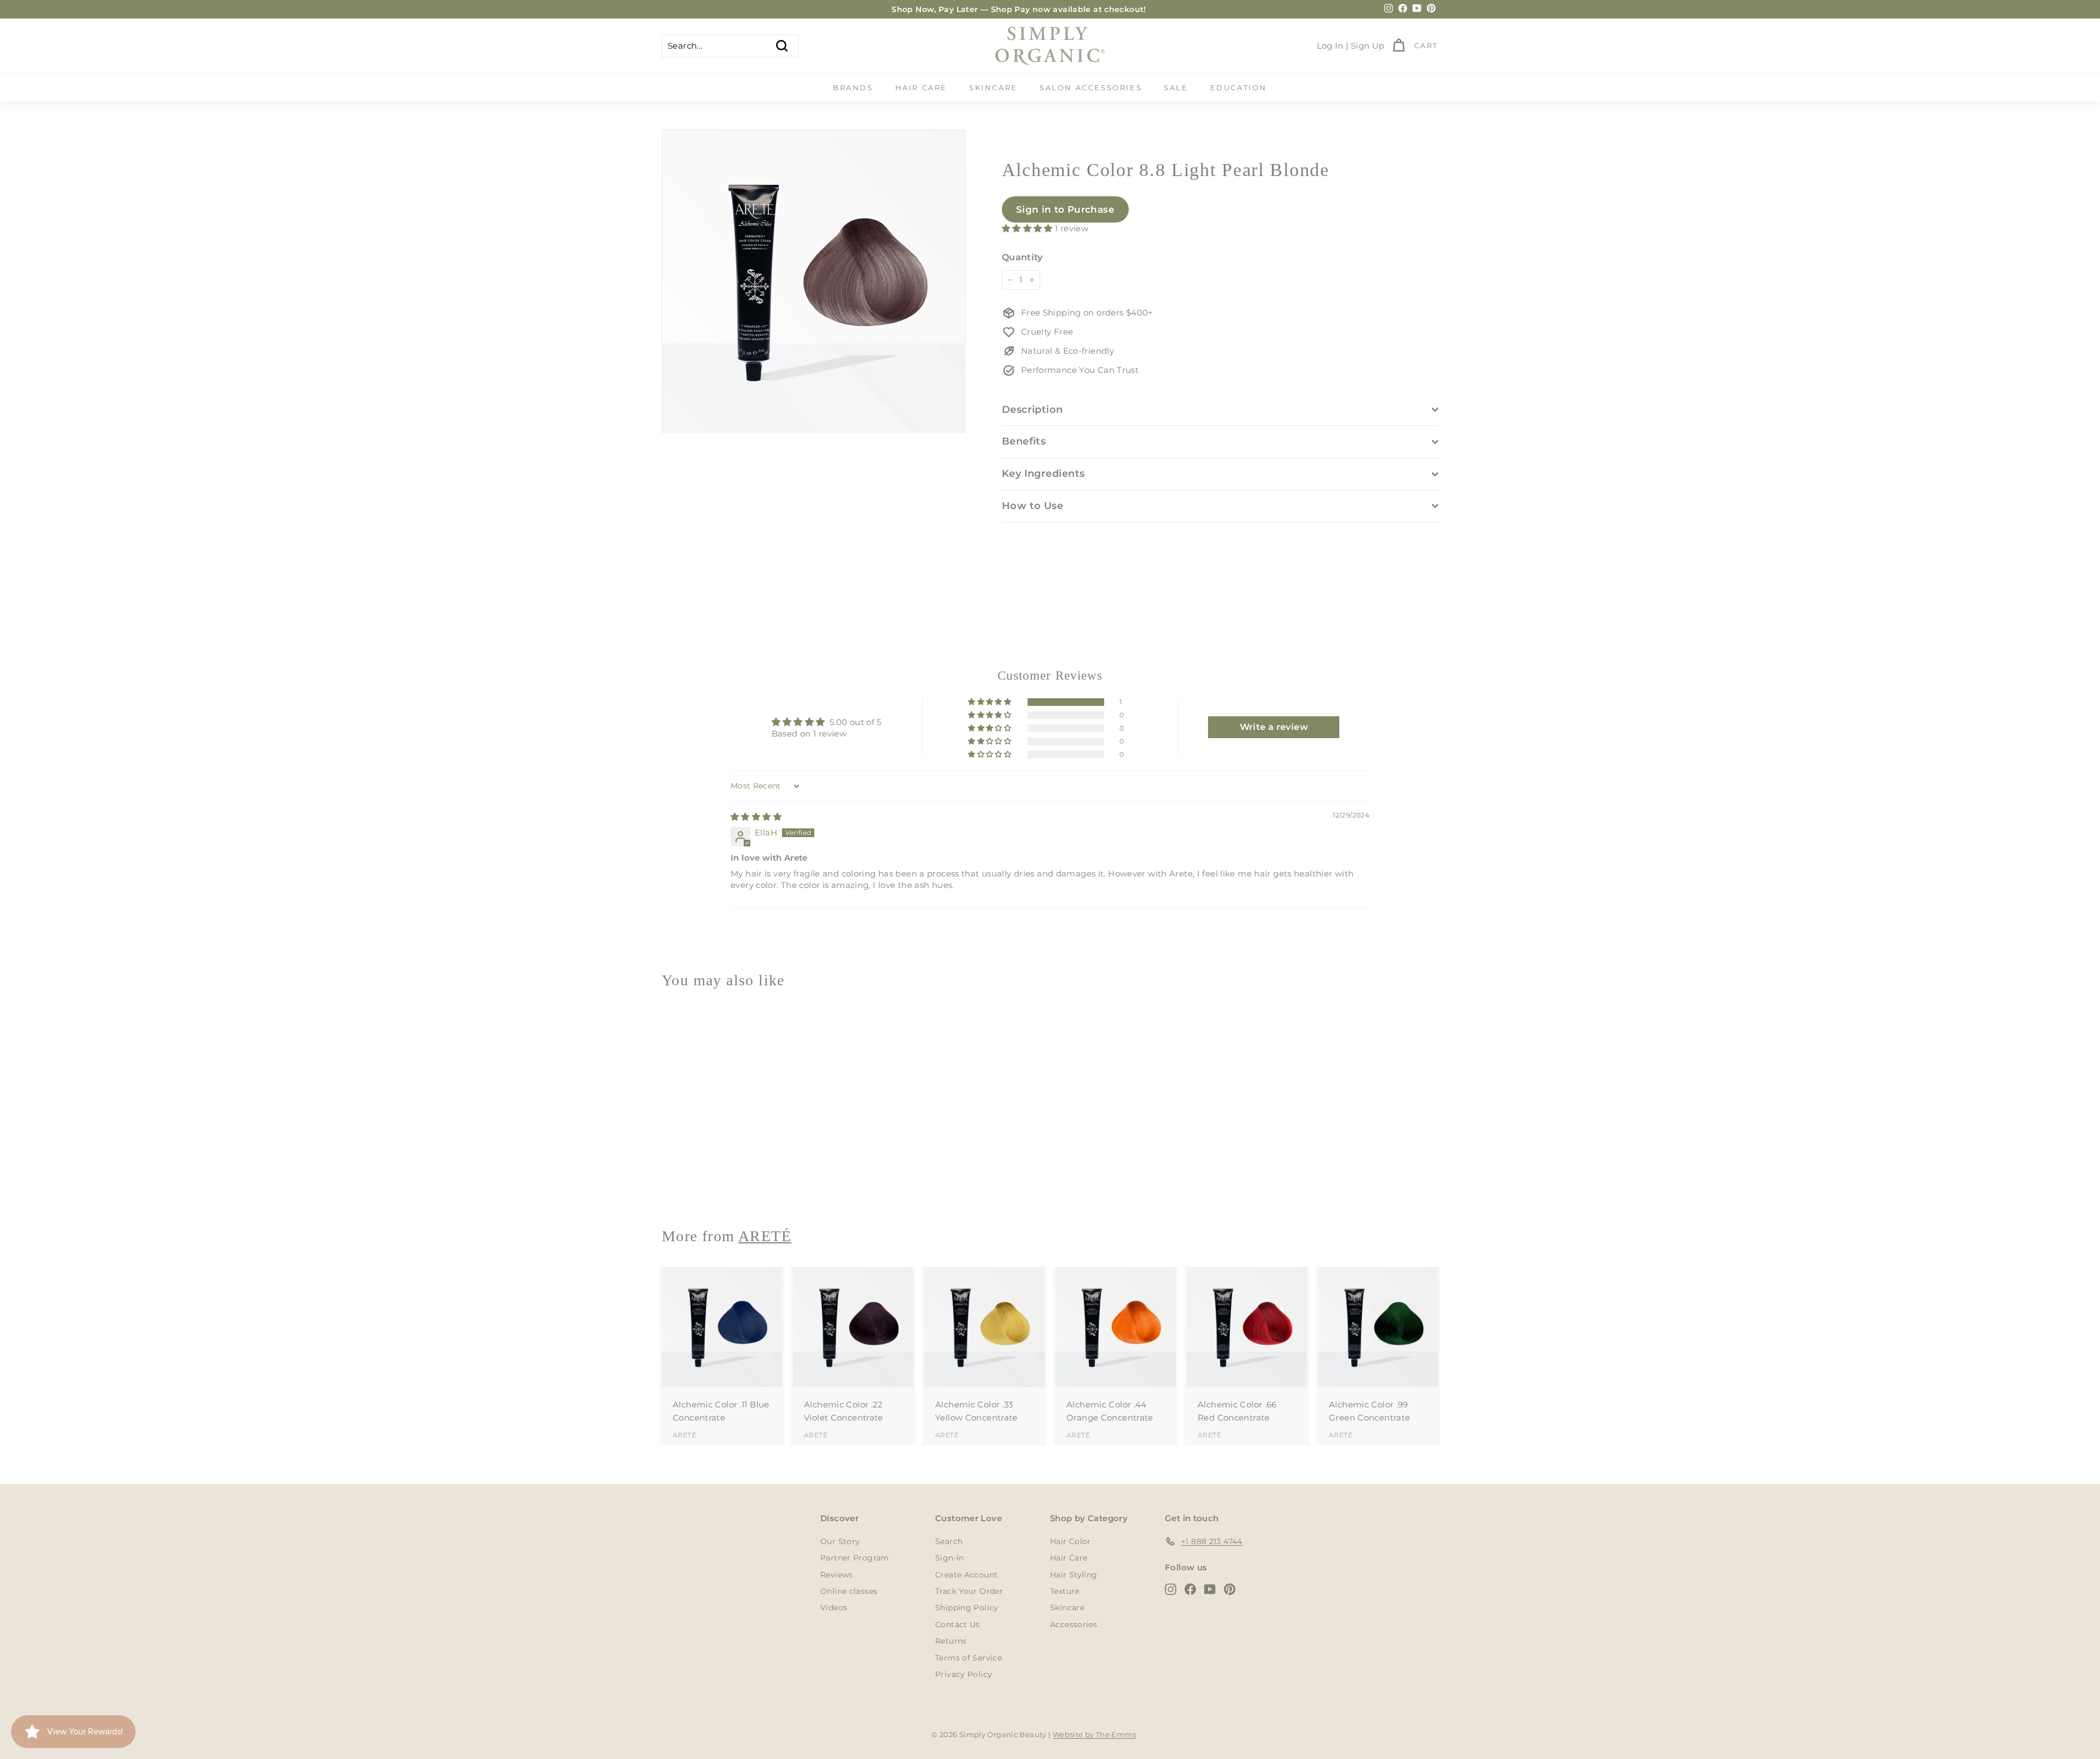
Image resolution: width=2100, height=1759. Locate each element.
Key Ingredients (1043, 474)
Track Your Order (969, 1591)
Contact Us (958, 1624)
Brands (853, 87)
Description (1032, 410)
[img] (756, 817)
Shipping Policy (967, 1608)
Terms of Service (969, 1658)
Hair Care (921, 87)
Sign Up (1368, 46)
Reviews (837, 1575)
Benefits (1024, 441)
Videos (834, 1608)
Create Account (966, 1575)
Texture (1065, 1591)
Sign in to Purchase (1065, 209)
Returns (951, 1641)
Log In (1330, 46)
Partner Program (855, 1558)
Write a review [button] (1274, 727)
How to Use (1033, 506)
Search (949, 1541)
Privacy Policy (964, 1674)
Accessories (1074, 1624)
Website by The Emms (1094, 1734)
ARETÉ (684, 1179)
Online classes (849, 1591)
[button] (1028, 228)
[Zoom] (813, 281)
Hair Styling (1074, 1575)
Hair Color (1071, 1541)
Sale (1176, 87)
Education (1239, 87)
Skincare (993, 87)
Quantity (1022, 257)
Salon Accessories (1091, 87)
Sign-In (950, 1558)
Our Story (840, 1541)
